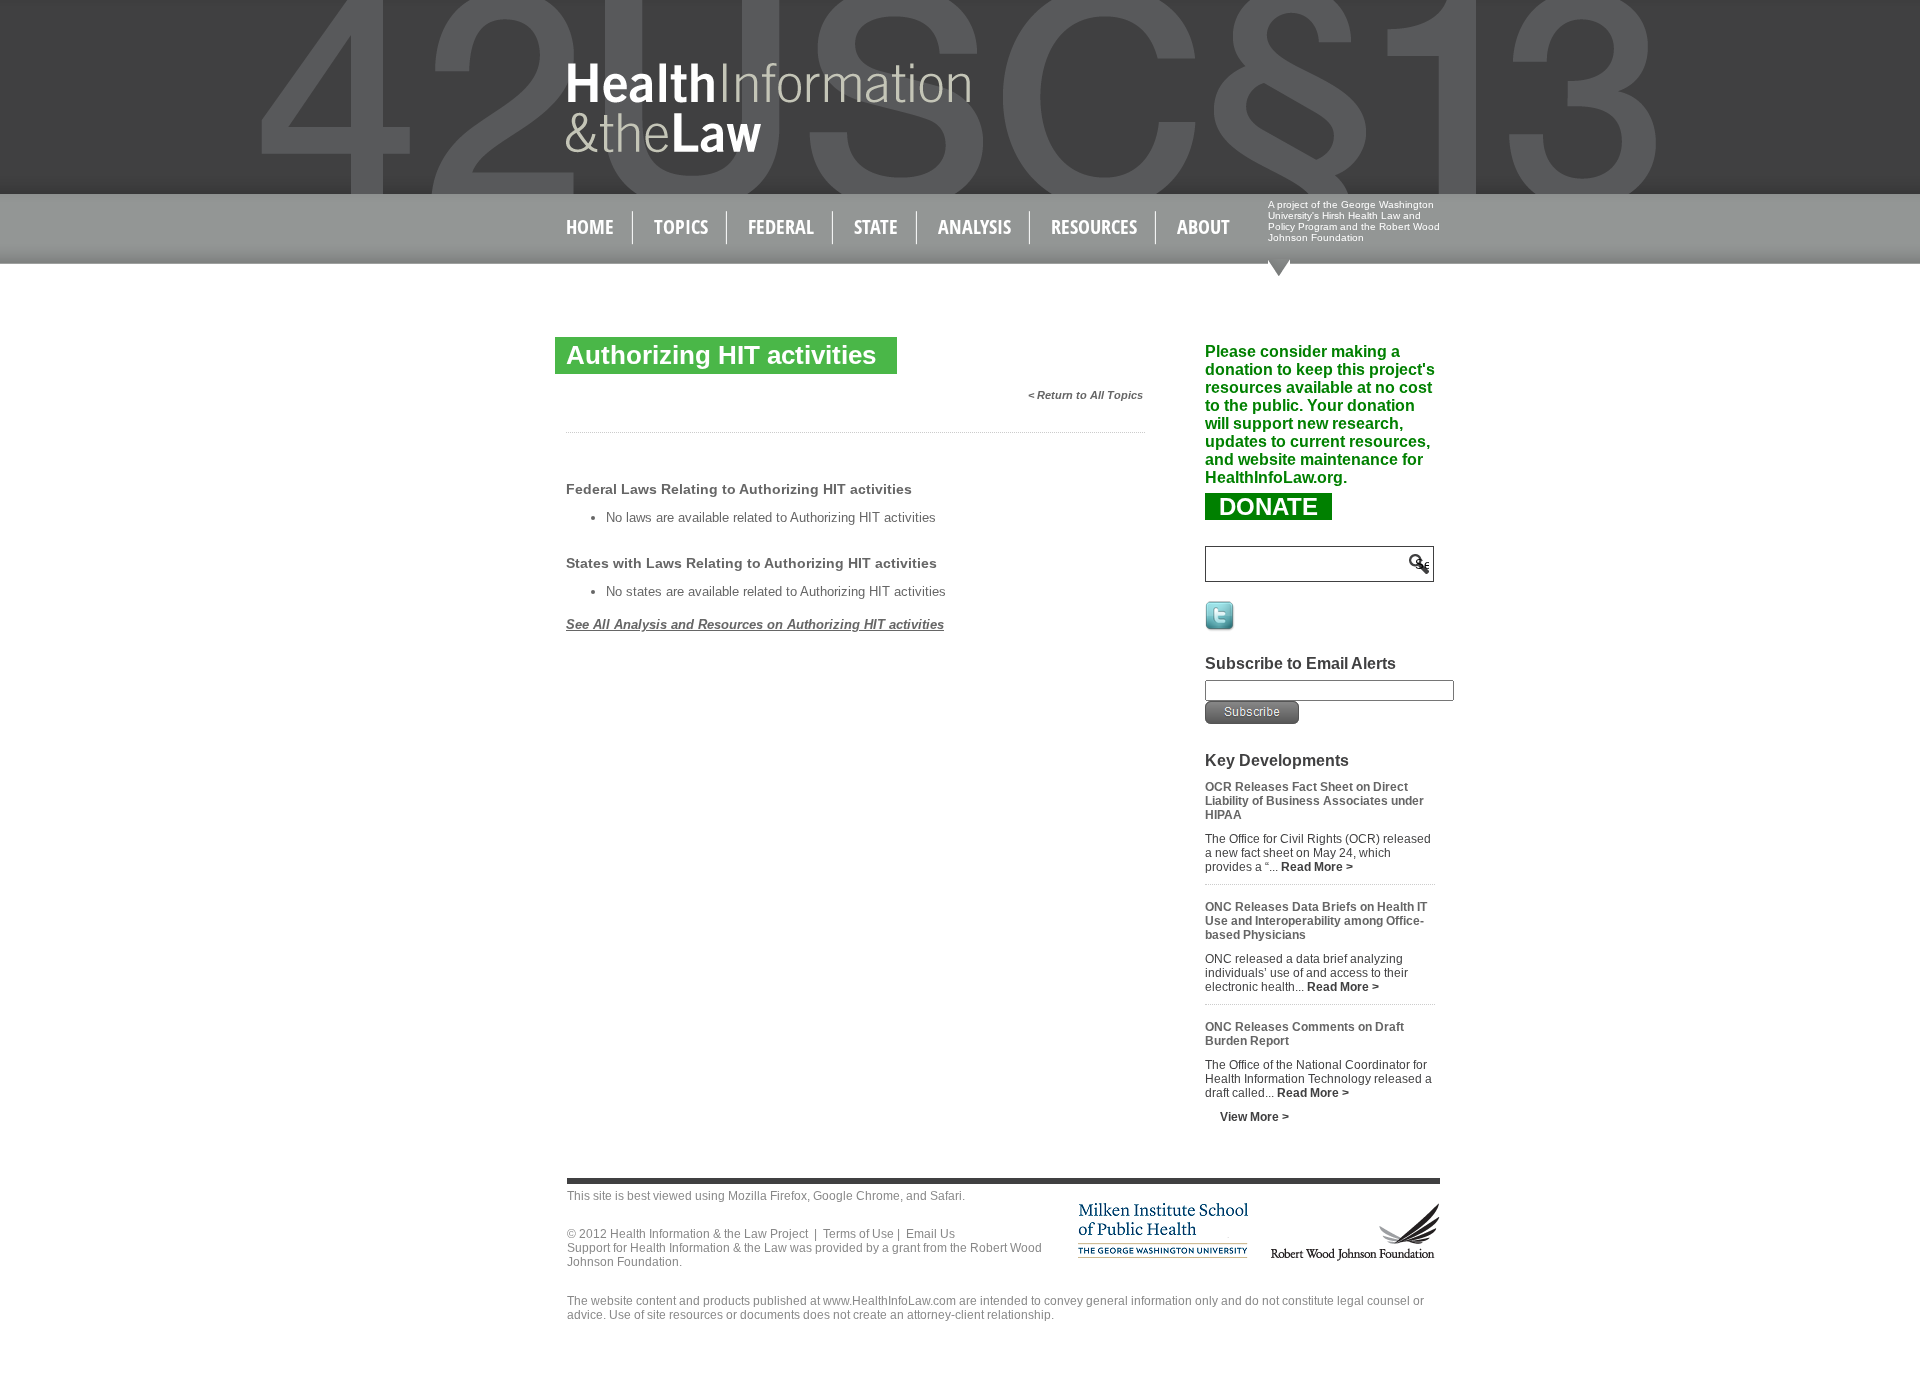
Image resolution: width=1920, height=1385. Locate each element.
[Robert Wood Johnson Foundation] (1354, 1257)
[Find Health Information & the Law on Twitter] (1221, 629)
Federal (781, 226)
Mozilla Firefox (767, 1196)
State (876, 226)
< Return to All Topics (1085, 395)
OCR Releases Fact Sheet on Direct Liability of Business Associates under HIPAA (1314, 801)
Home (590, 226)
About (1203, 226)
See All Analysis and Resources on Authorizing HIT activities (755, 624)
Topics (681, 226)
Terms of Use (858, 1234)
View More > (1254, 1117)
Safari (946, 1196)
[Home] (725, 148)
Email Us (930, 1234)
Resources (1094, 226)
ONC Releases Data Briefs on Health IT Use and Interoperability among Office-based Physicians (1316, 921)
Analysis (974, 226)
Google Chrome (856, 1196)
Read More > (1317, 867)
